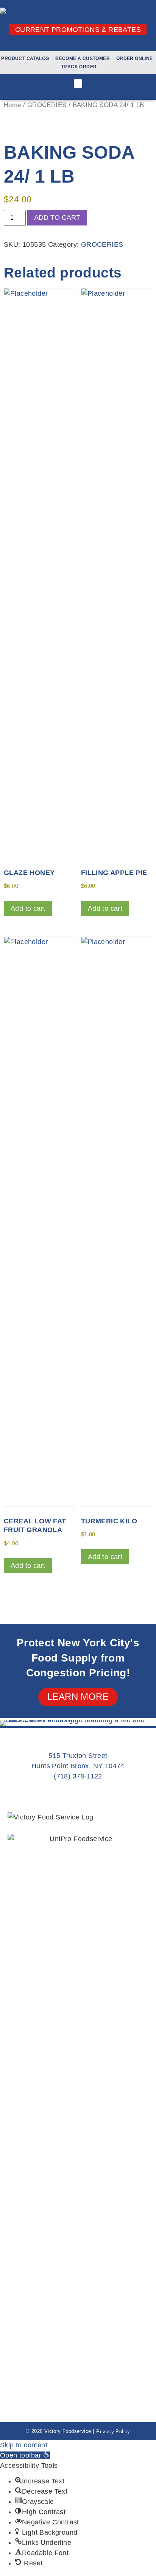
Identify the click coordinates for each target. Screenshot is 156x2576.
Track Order (79, 67)
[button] (78, 84)
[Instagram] (78, 44)
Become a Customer (83, 58)
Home (12, 105)
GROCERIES (47, 105)
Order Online (135, 58)
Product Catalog (25, 58)
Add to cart (57, 218)
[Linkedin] (90, 44)
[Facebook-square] (66, 44)
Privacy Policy (113, 2432)
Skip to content (24, 2445)
